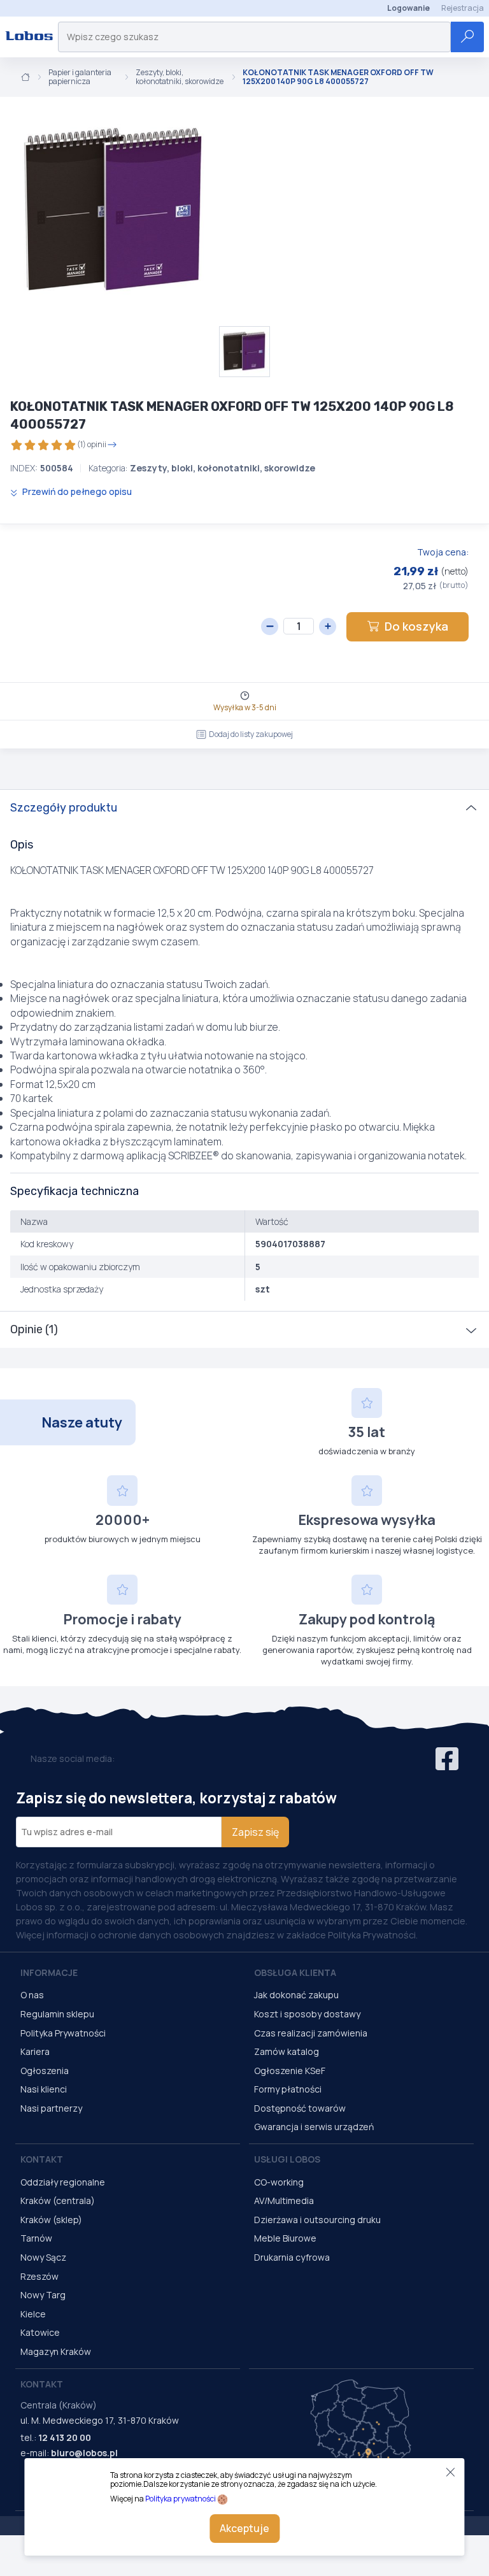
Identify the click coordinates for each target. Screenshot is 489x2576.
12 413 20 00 (65, 2437)
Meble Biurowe (285, 2238)
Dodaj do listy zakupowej (251, 734)
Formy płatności (288, 2089)
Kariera (35, 2051)
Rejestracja (463, 8)
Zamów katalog (287, 2051)
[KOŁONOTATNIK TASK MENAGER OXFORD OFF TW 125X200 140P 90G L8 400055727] (115, 211)
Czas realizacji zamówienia (311, 2033)
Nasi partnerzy (51, 2108)
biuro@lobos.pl (84, 2453)
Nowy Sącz (43, 2257)
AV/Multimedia (284, 2200)
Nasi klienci (44, 2089)
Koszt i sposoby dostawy (307, 2014)
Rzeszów (39, 2276)
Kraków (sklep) (51, 2220)
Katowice (40, 2332)
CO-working (279, 2182)
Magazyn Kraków (56, 2351)
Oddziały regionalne (63, 2182)
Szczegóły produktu (64, 808)
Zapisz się (255, 1832)
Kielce (33, 2314)
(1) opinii (92, 444)
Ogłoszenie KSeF (290, 2071)
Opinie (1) (34, 1329)
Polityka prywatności (181, 2499)
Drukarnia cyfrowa (292, 2257)
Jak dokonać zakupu (296, 1995)
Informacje (49, 1972)
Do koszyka (416, 626)
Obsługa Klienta (295, 1972)
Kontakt (42, 2159)
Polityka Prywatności (63, 2033)
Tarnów (36, 2238)
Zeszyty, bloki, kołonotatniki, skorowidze (180, 77)
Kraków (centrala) (58, 2200)
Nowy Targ (43, 2295)
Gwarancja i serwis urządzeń (314, 2127)
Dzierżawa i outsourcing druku (317, 2220)
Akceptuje (244, 2528)
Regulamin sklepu (57, 2014)
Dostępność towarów (300, 2108)
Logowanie (408, 8)
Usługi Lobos (287, 2159)
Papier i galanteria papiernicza (80, 77)
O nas (32, 1995)
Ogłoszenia (45, 2071)
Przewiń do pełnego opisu (76, 491)
